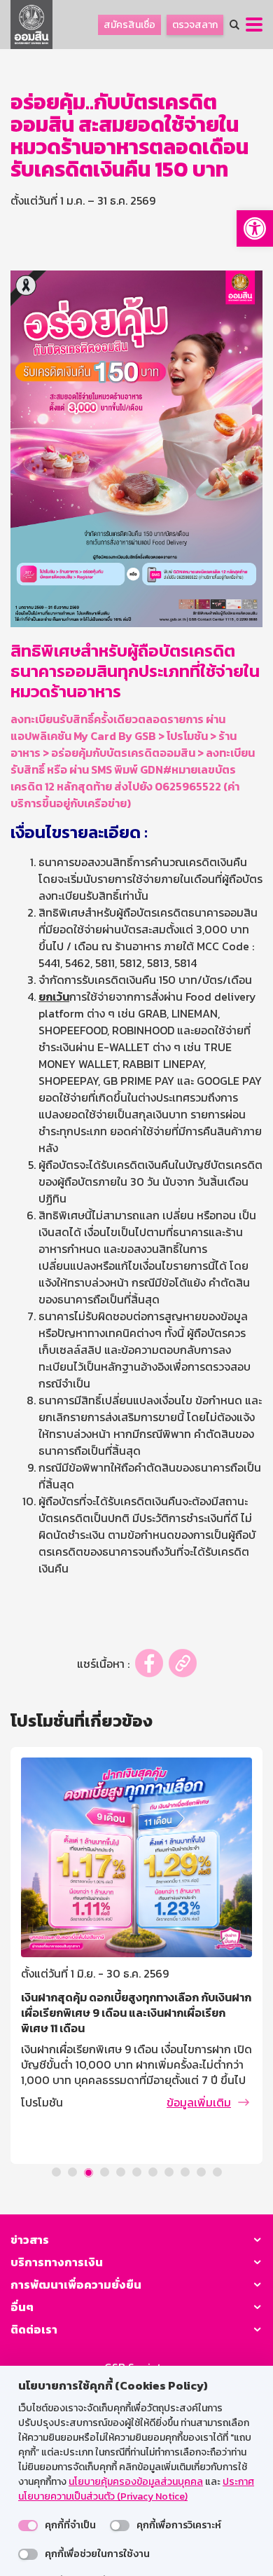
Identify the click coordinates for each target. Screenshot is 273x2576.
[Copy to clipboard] (183, 1663)
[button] (255, 228)
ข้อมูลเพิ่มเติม (199, 2102)
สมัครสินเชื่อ (129, 25)
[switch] (28, 2526)
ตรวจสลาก (195, 25)
